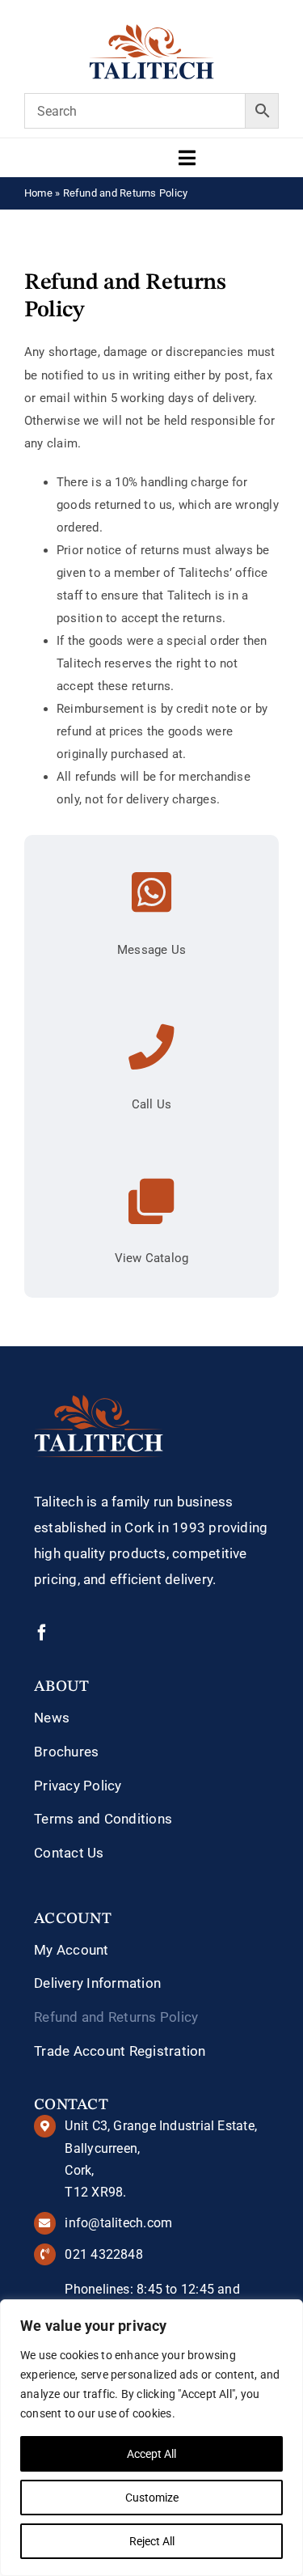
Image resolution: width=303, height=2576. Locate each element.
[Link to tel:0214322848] (151, 1047)
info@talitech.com (118, 2223)
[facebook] (42, 1633)
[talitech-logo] (151, 30)
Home (38, 193)
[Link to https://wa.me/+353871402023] (151, 893)
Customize (152, 2498)
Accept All (151, 2454)
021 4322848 (103, 2254)
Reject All (152, 2541)
